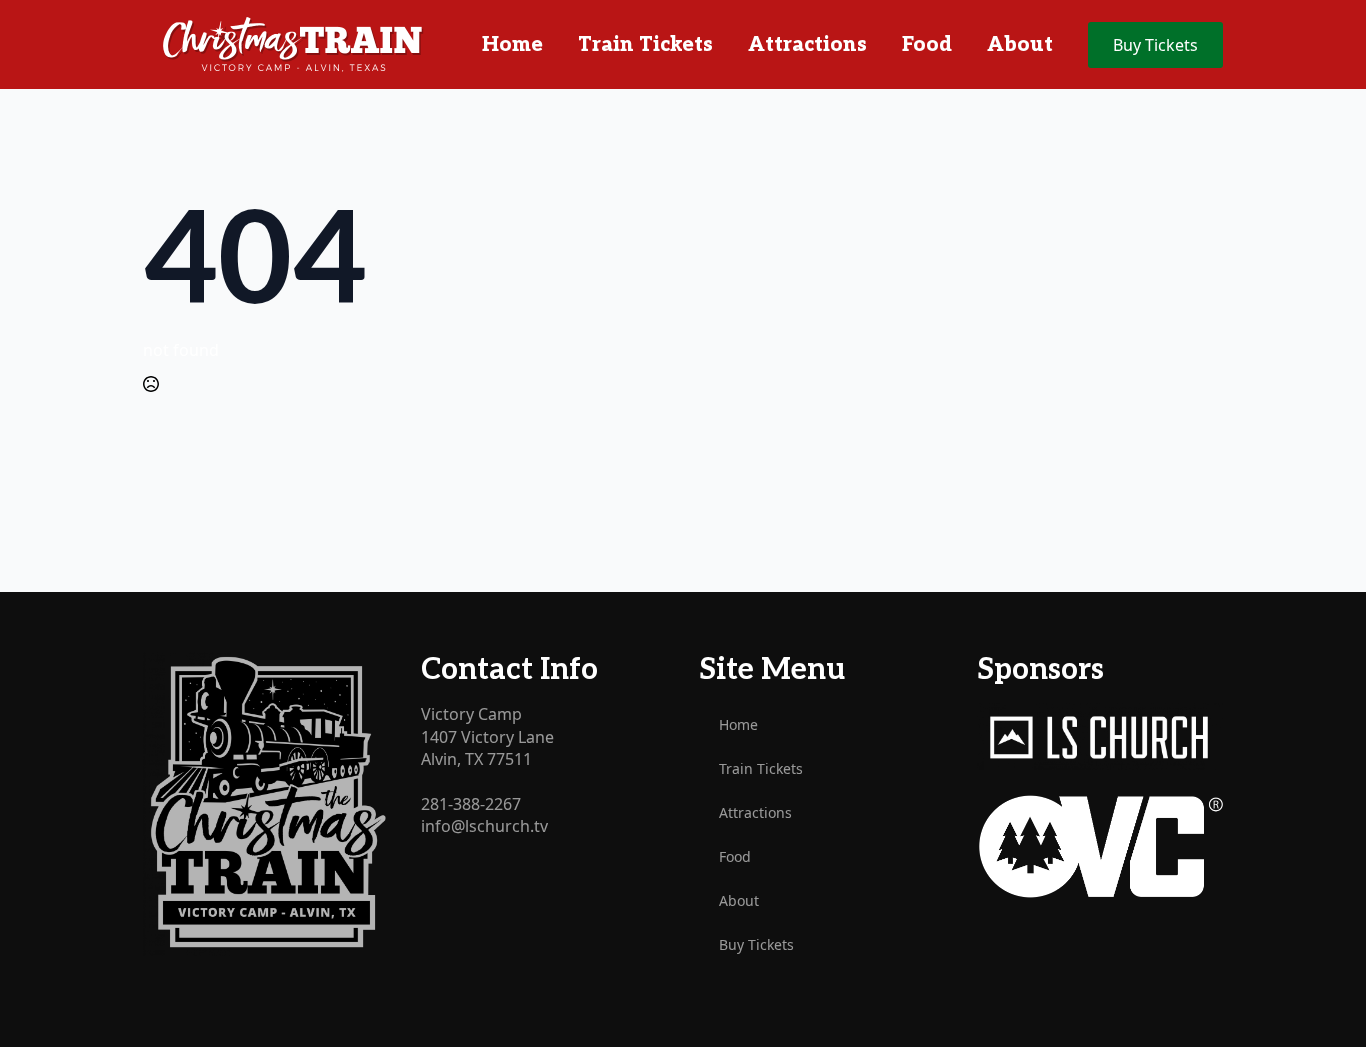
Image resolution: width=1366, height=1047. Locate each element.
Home (512, 45)
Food (927, 45)
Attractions (807, 45)
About (1020, 45)
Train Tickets (645, 45)
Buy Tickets (756, 944)
